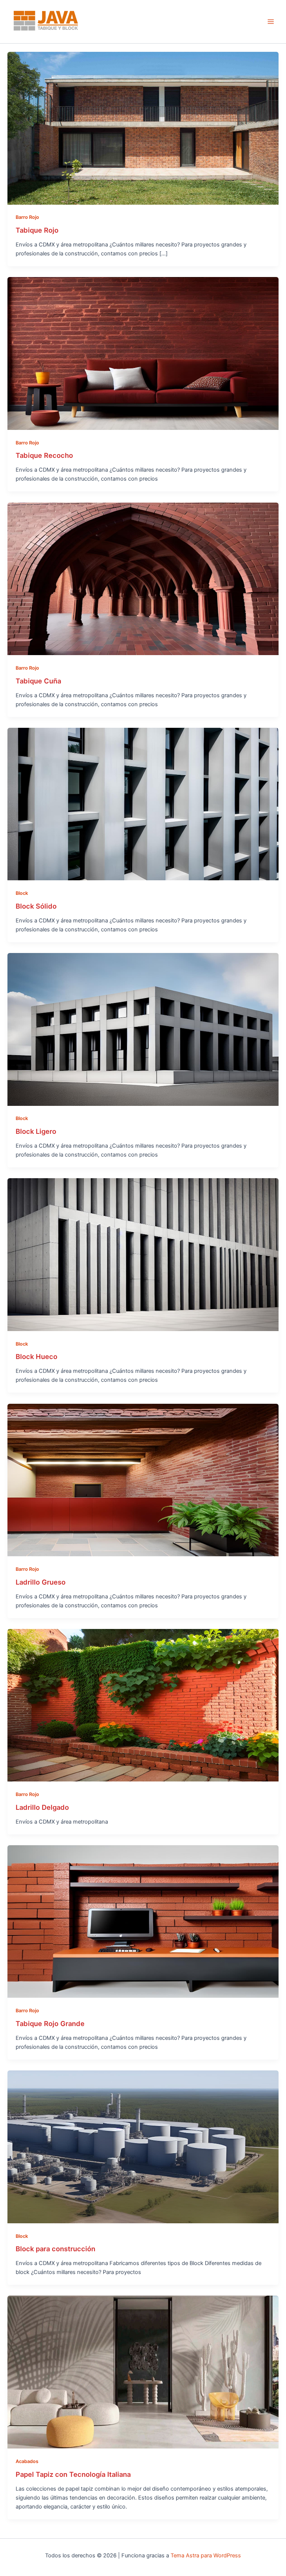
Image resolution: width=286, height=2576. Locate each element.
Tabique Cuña (38, 681)
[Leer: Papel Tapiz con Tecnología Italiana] (143, 2372)
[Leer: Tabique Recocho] (143, 353)
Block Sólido (36, 906)
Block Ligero (36, 1131)
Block (22, 893)
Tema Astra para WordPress (206, 2555)
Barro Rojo (27, 217)
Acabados (27, 2461)
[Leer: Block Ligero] (143, 1029)
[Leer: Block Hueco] (143, 1254)
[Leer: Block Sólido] (143, 804)
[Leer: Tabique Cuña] (143, 578)
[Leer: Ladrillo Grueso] (143, 1479)
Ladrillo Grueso (41, 1582)
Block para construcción (55, 2249)
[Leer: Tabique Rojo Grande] (143, 1921)
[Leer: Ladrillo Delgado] (143, 1705)
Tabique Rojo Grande (50, 2023)
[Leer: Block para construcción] (143, 2146)
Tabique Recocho (44, 455)
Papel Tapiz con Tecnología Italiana (73, 2474)
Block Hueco (36, 1356)
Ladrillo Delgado (42, 1807)
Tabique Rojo (37, 230)
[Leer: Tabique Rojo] (143, 128)
